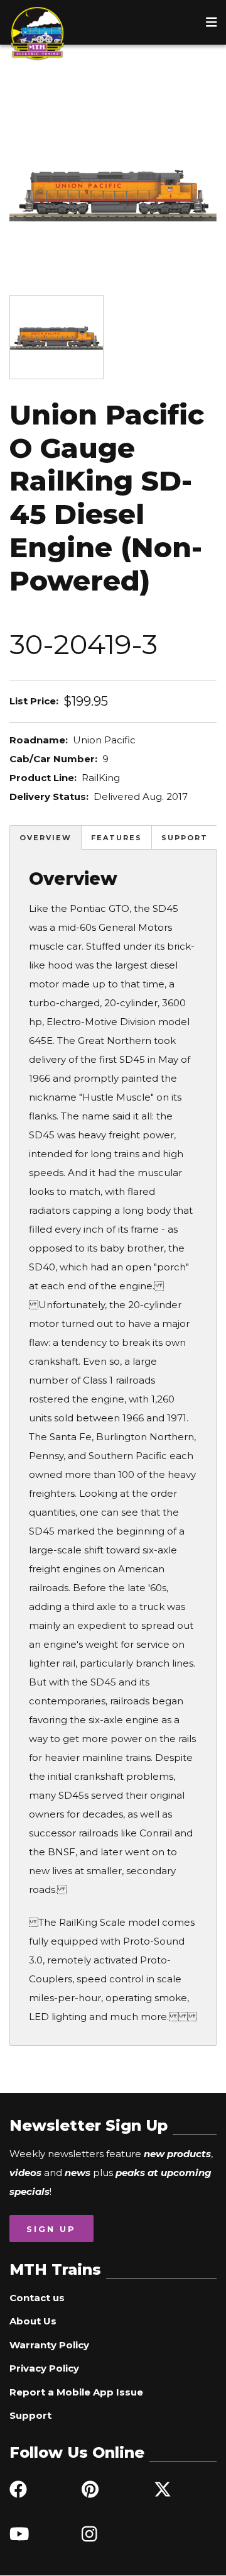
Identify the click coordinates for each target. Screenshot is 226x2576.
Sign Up (51, 2229)
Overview (46, 838)
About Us (33, 2321)
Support (185, 838)
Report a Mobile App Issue (76, 2392)
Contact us (37, 2298)
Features (116, 838)
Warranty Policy (49, 2345)
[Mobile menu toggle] (212, 22)
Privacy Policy (44, 2368)
